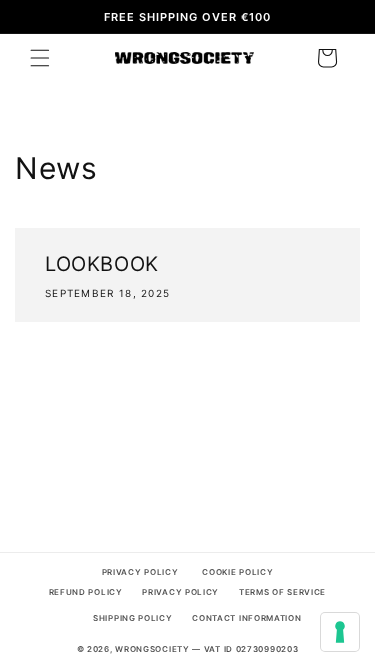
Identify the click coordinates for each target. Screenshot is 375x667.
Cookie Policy (237, 572)
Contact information (246, 618)
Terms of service (282, 592)
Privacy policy (180, 592)
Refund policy (86, 592)
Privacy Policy (140, 572)
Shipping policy (133, 618)
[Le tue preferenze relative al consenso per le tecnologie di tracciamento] (340, 632)
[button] (40, 58)
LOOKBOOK (102, 264)
